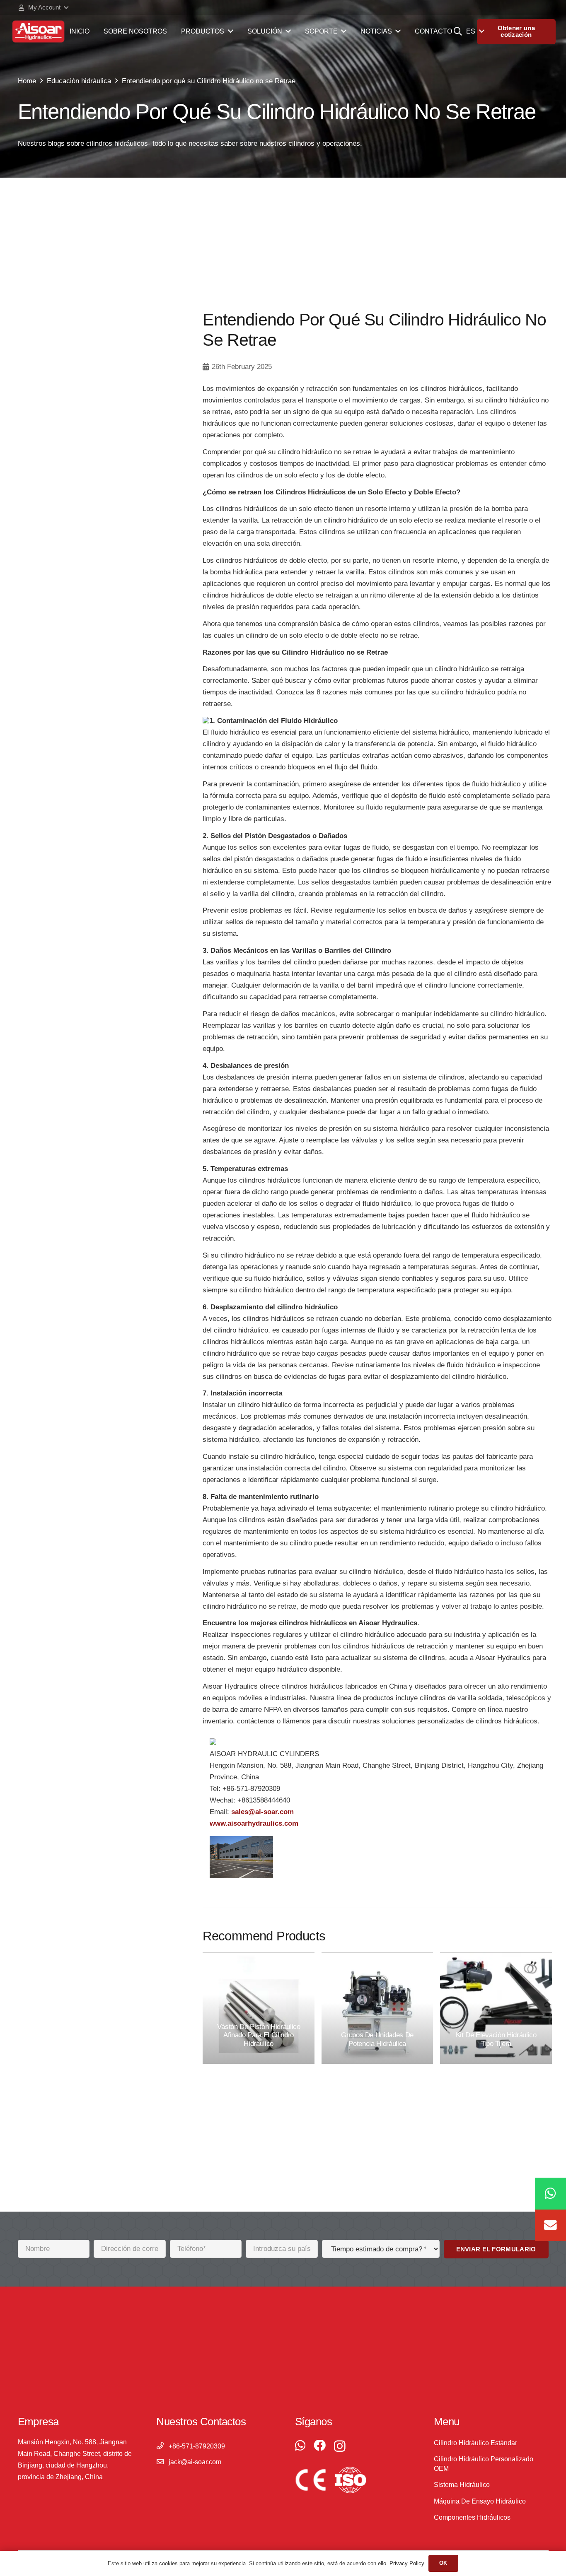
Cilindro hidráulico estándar (475, 2443)
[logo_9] (39, 31)
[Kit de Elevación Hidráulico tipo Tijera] (496, 2008)
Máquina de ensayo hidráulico (480, 2501)
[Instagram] (340, 2446)
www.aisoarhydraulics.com (254, 1824)
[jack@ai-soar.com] (162, 2462)
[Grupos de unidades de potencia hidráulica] (377, 2008)
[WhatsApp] (300, 2446)
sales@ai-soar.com (262, 1812)
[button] (43, 7)
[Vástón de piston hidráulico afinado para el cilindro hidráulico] (259, 2008)
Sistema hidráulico (462, 2485)
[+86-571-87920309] (162, 2446)
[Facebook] (320, 2446)
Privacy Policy (407, 2563)
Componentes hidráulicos (472, 2517)
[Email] (550, 2225)
